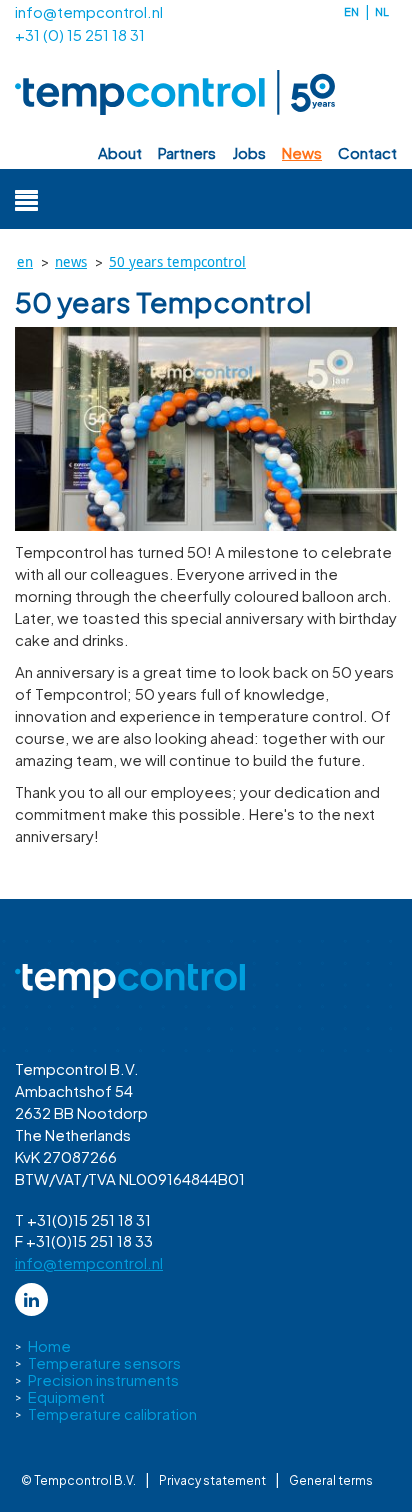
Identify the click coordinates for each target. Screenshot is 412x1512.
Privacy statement (212, 1480)
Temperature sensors (104, 1362)
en (351, 11)
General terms (331, 1480)
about (120, 152)
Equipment (66, 1396)
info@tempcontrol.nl (89, 11)
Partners (187, 152)
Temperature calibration (112, 1413)
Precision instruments (103, 1379)
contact (367, 152)
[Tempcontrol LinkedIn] (31, 1299)
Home (49, 1345)
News (302, 152)
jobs (249, 152)
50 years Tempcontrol (177, 261)
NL (382, 11)
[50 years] (206, 429)
